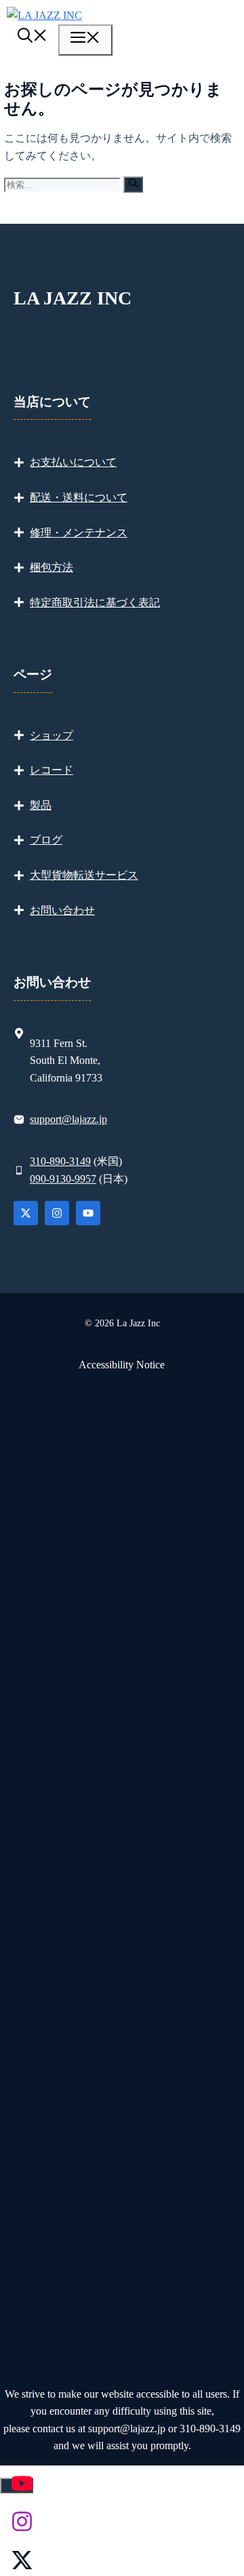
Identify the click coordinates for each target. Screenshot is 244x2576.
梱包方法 (52, 567)
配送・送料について (79, 497)
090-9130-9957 (63, 1179)
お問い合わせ (62, 910)
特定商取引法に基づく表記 (95, 602)
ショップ (52, 735)
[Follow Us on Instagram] (57, 1213)
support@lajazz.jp (68, 1119)
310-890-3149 (60, 1161)
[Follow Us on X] (26, 1213)
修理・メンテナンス (79, 533)
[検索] (133, 184)
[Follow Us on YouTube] (88, 1213)
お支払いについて (73, 462)
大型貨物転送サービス (84, 875)
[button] (33, 38)
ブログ (46, 840)
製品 (41, 805)
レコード (52, 770)
